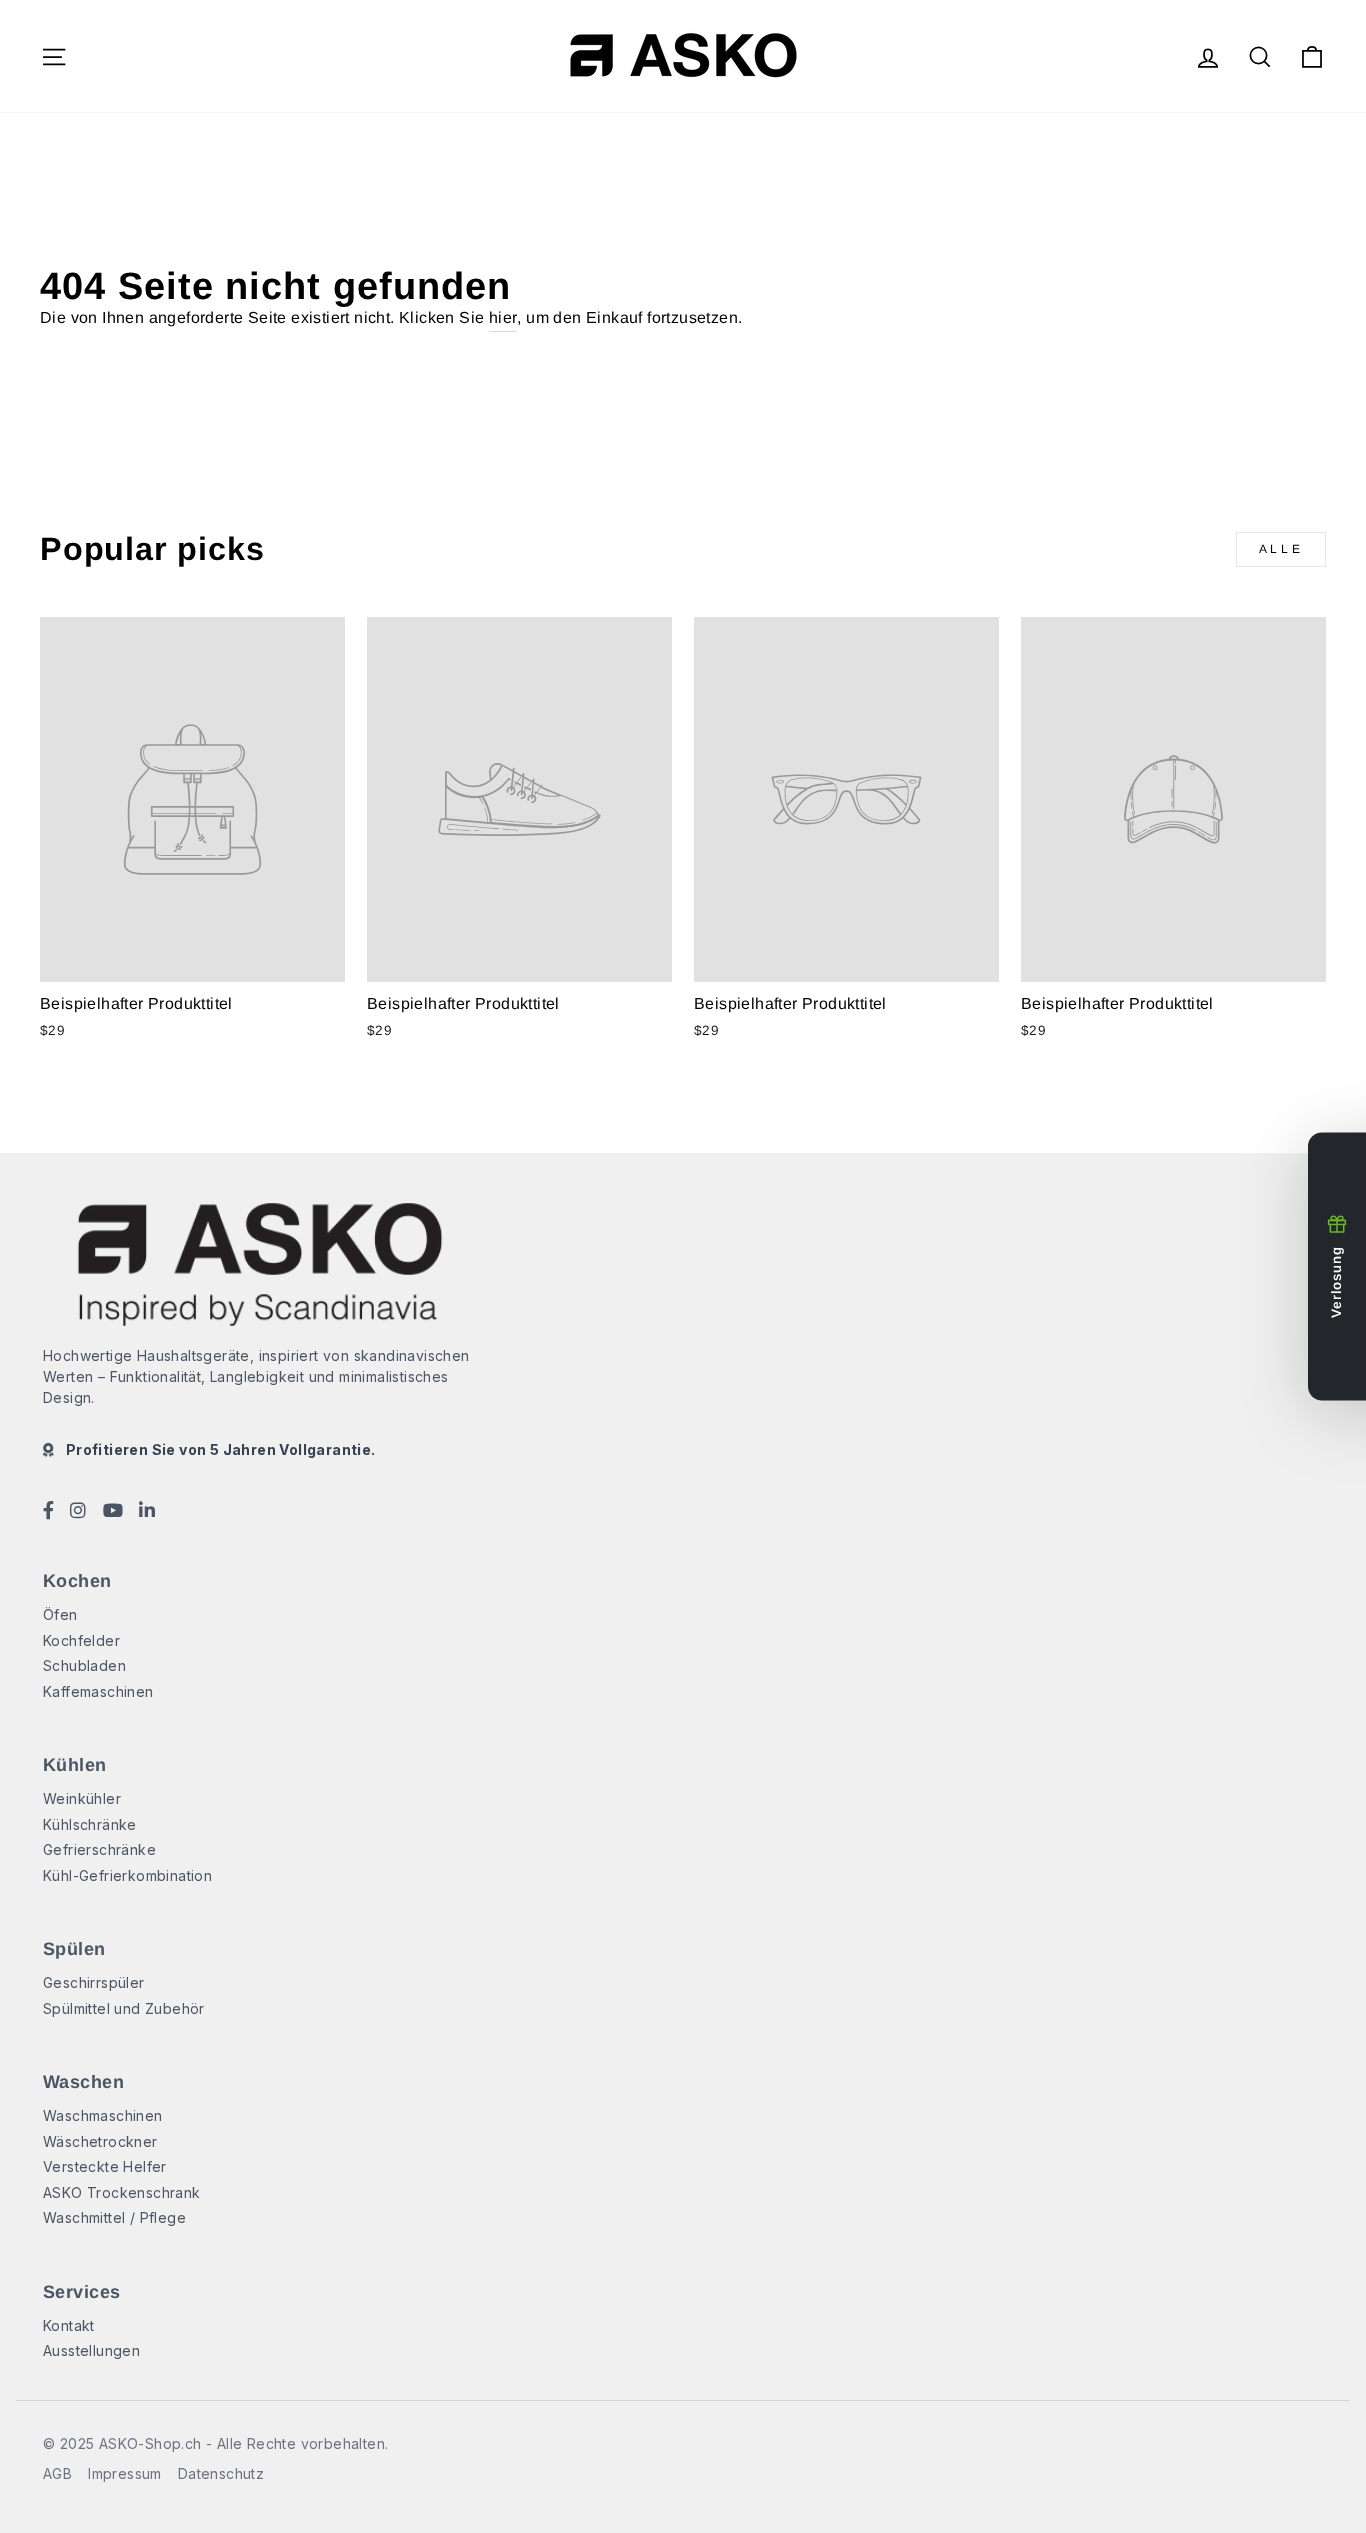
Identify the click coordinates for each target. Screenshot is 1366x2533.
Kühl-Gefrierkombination (127, 1875)
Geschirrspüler (94, 1982)
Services (82, 2292)
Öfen (60, 1614)
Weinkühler (82, 1798)
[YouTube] (113, 1512)
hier (503, 317)
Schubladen (84, 1665)
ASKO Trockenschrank (122, 2192)
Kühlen (75, 1765)
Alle (1281, 549)
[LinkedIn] (147, 1512)
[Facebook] (48, 1512)
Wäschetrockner (100, 2141)
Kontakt (69, 2325)
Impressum (125, 2473)
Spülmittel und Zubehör (124, 2008)
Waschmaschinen (103, 2115)
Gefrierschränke (99, 1849)
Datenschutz (221, 2473)
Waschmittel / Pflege (114, 2217)
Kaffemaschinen (98, 1691)
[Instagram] (78, 1512)
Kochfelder (81, 1640)
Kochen (77, 1581)
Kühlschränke (90, 1824)
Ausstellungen (91, 2350)
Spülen (74, 1949)
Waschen (83, 2082)
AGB (57, 2473)
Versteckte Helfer (105, 2166)
